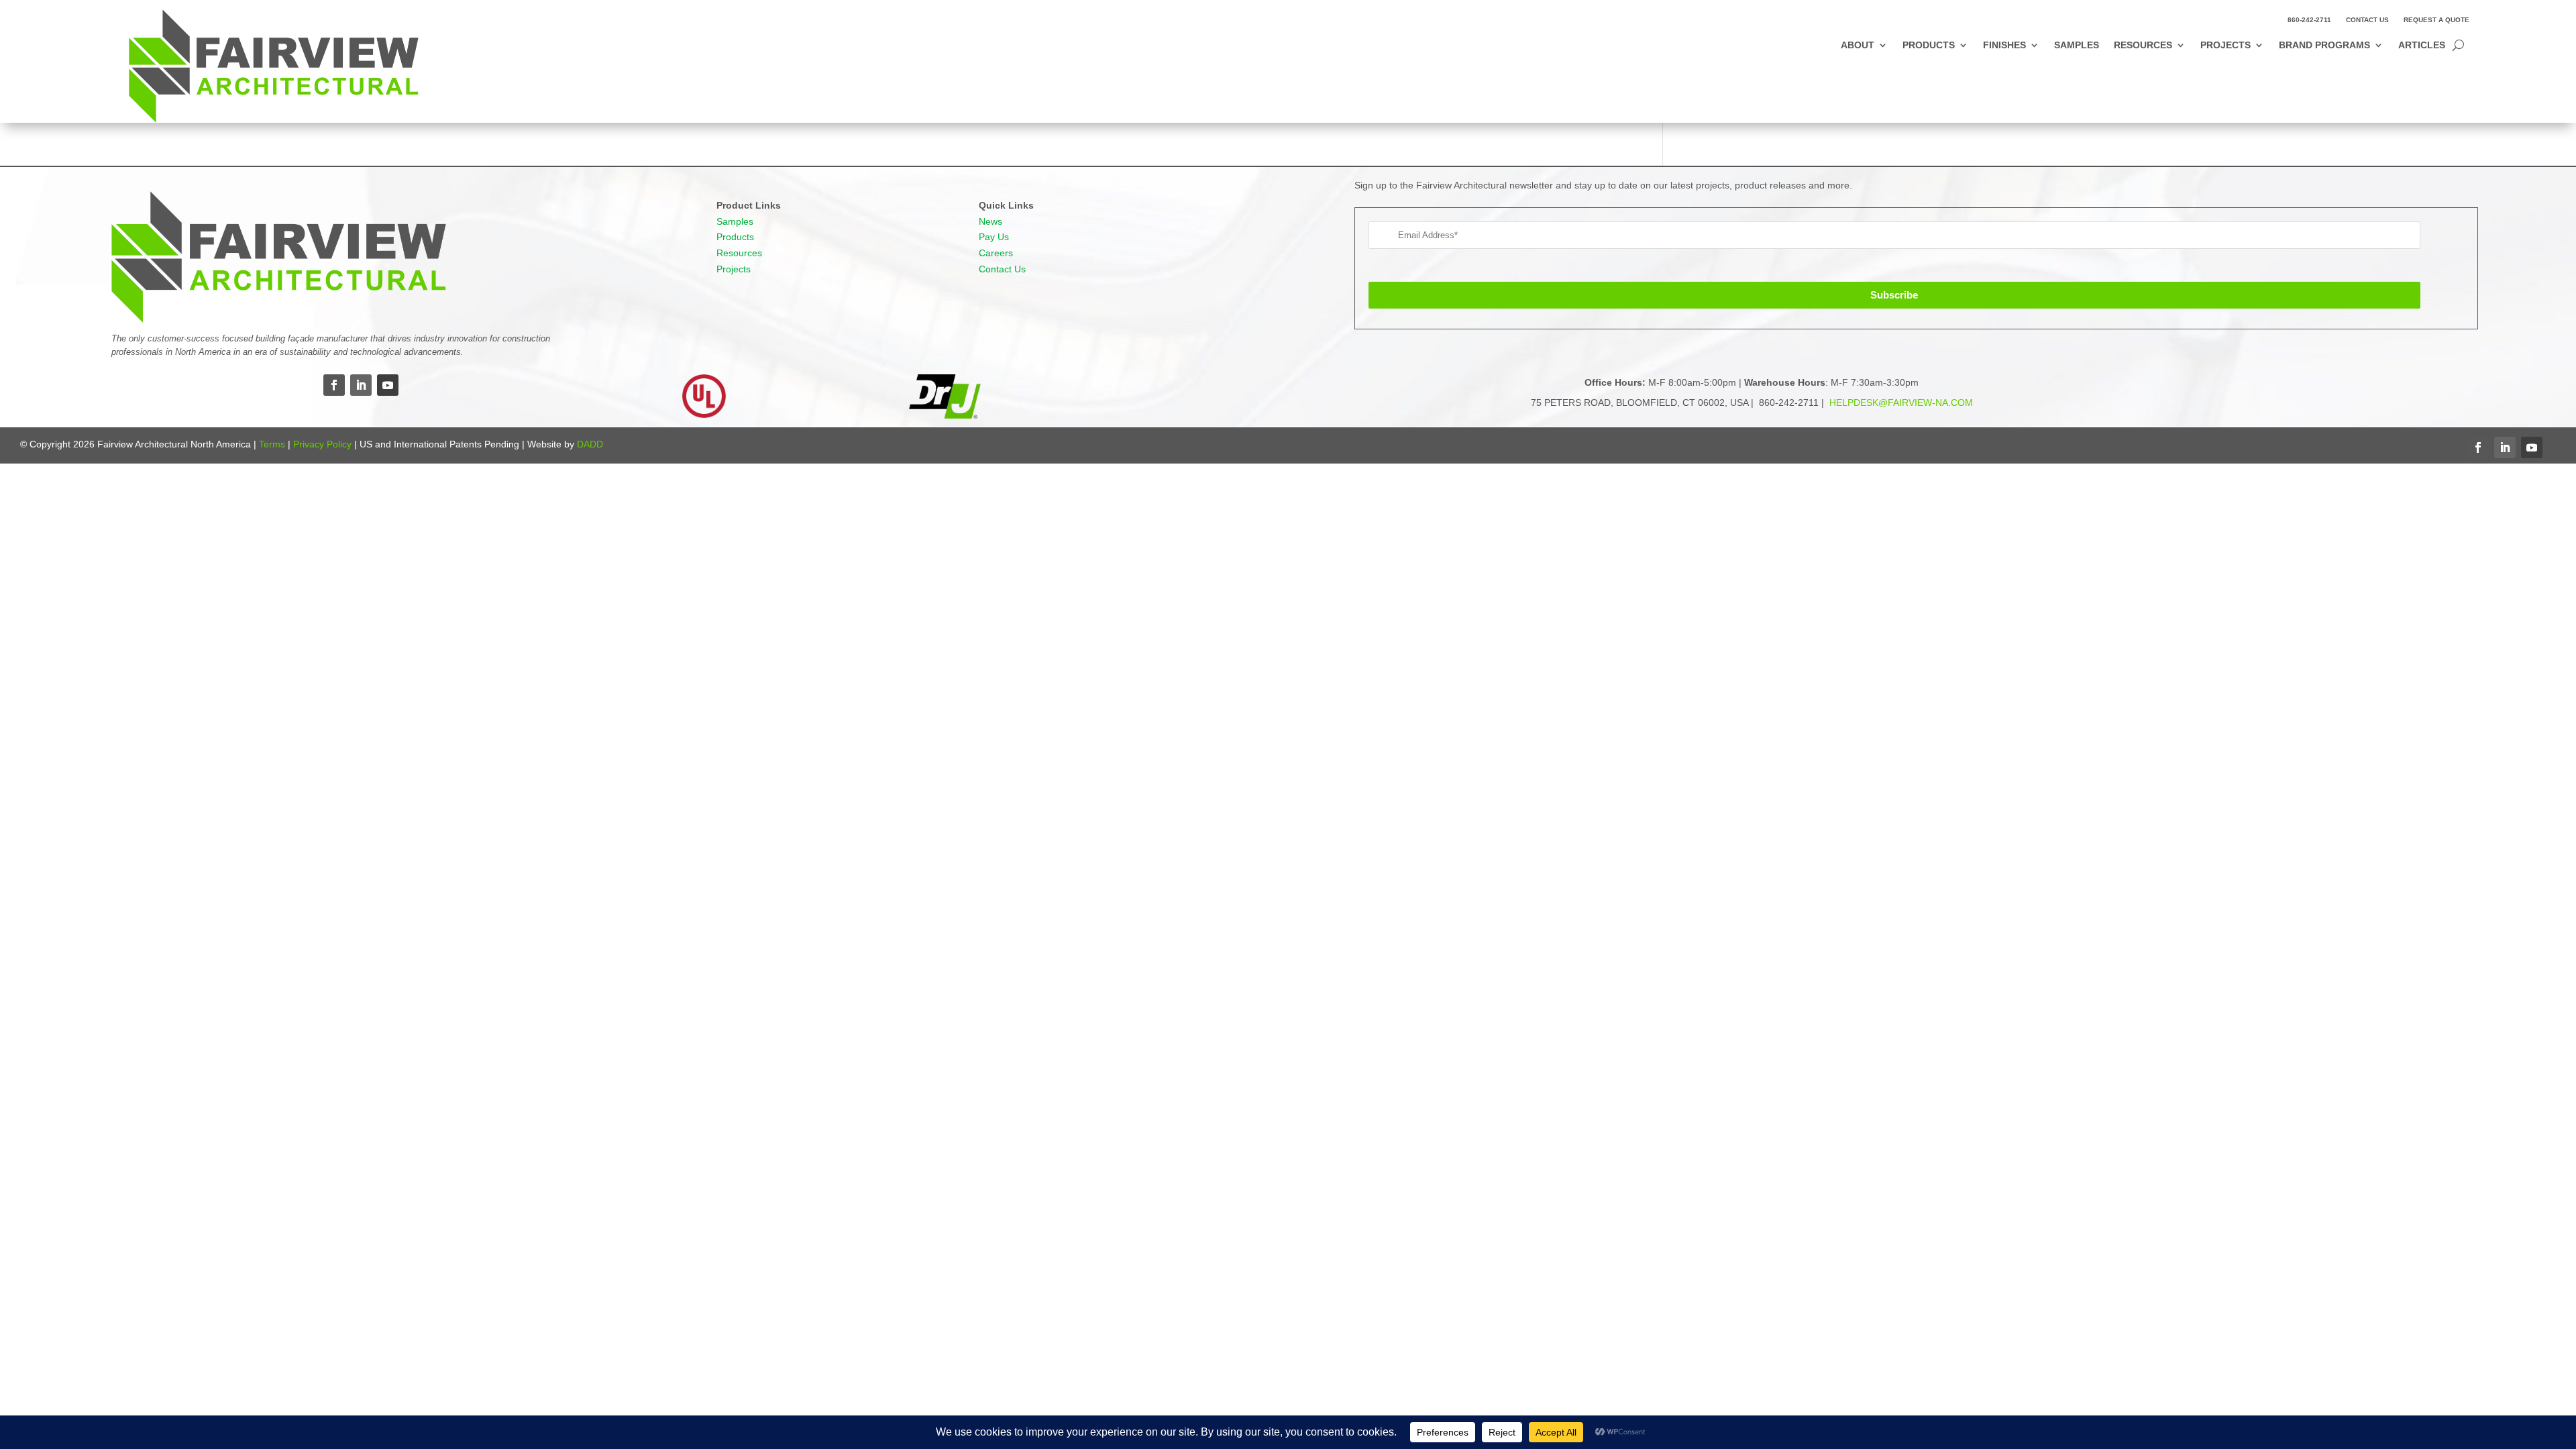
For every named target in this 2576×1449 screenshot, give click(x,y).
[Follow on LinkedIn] (361, 385)
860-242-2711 (2309, 20)
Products (1929, 45)
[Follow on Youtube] (388, 385)
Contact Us (2367, 20)
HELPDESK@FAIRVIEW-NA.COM (1900, 402)
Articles (2422, 45)
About (1858, 45)
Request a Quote (2436, 20)
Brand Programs (2324, 45)
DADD (590, 444)
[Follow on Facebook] (334, 385)
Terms (272, 444)
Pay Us (994, 237)
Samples (2077, 45)
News (990, 221)
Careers (996, 253)
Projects (2225, 45)
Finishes (2004, 45)
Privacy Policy (322, 444)
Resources (2143, 45)
